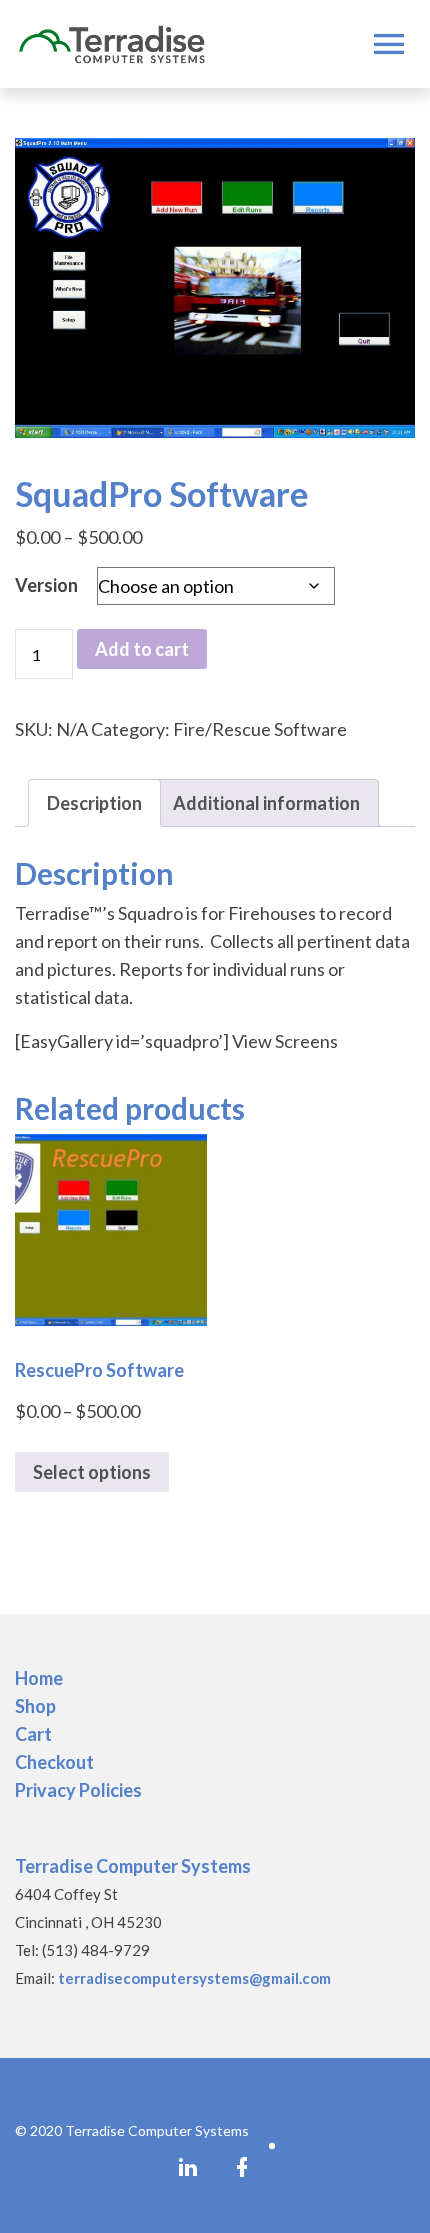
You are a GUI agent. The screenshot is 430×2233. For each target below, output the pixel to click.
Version (46, 585)
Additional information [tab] (266, 803)
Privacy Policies (78, 1790)
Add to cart (142, 649)
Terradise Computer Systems (133, 1866)
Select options (92, 1472)
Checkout (54, 1762)
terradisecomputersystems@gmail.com (194, 1978)
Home (39, 1678)
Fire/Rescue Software (260, 729)
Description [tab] (94, 803)
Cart (33, 1734)
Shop (35, 1706)
